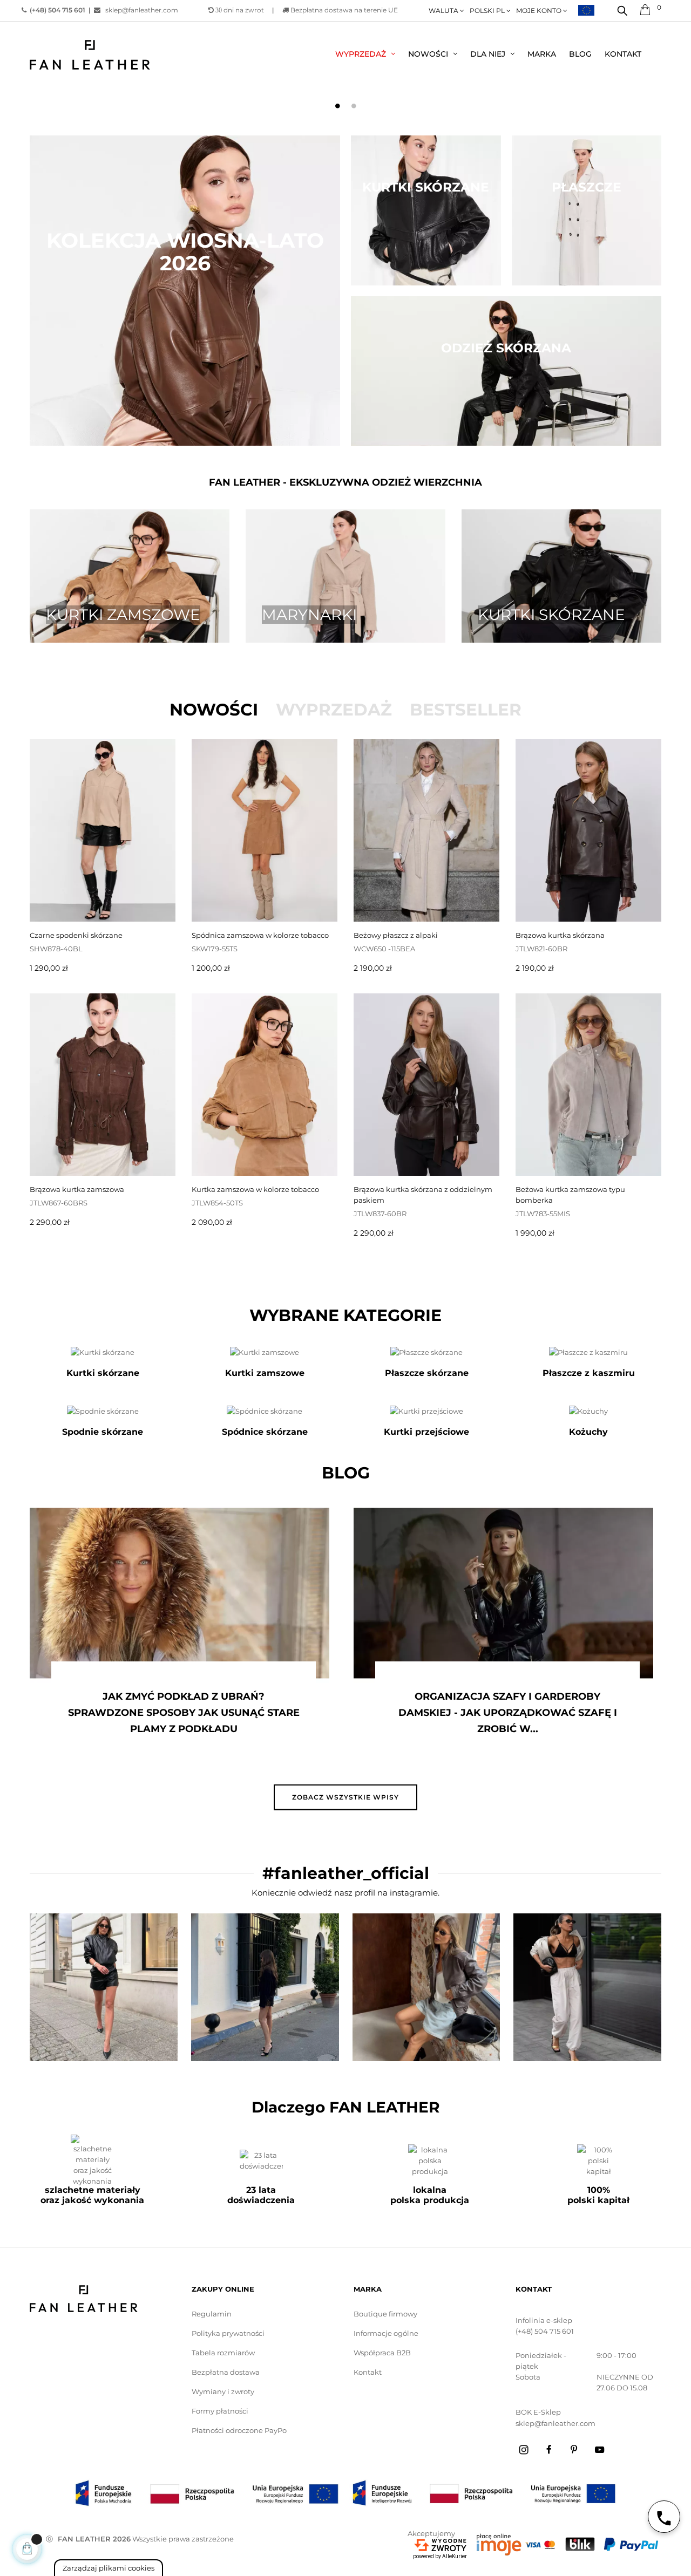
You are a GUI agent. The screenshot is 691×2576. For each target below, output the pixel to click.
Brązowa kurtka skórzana (560, 935)
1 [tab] (337, 106)
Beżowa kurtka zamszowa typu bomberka (570, 1195)
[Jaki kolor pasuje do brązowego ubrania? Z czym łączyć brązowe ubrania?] (503, 1593)
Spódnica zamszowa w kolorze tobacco (260, 935)
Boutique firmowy (385, 2314)
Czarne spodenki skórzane (76, 935)
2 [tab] (354, 106)
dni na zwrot (240, 10)
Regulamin (212, 2314)
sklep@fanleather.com (139, 10)
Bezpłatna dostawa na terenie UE (343, 10)
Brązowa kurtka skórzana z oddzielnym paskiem (423, 1195)
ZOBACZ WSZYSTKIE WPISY (345, 1797)
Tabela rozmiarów (223, 2353)
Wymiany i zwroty (223, 2391)
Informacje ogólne (386, 2333)
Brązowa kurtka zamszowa (77, 1189)
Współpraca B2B (382, 2353)
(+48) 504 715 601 (545, 2331)
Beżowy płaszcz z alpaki (396, 935)
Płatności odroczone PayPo (239, 2430)
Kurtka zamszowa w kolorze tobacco (255, 1189)
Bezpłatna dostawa (226, 2372)
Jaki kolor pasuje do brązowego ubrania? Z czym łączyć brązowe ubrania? (508, 1713)
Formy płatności (220, 2411)
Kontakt (368, 2372)
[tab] (214, 710)
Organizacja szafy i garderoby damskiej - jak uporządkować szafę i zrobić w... (184, 1713)
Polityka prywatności (228, 2333)
